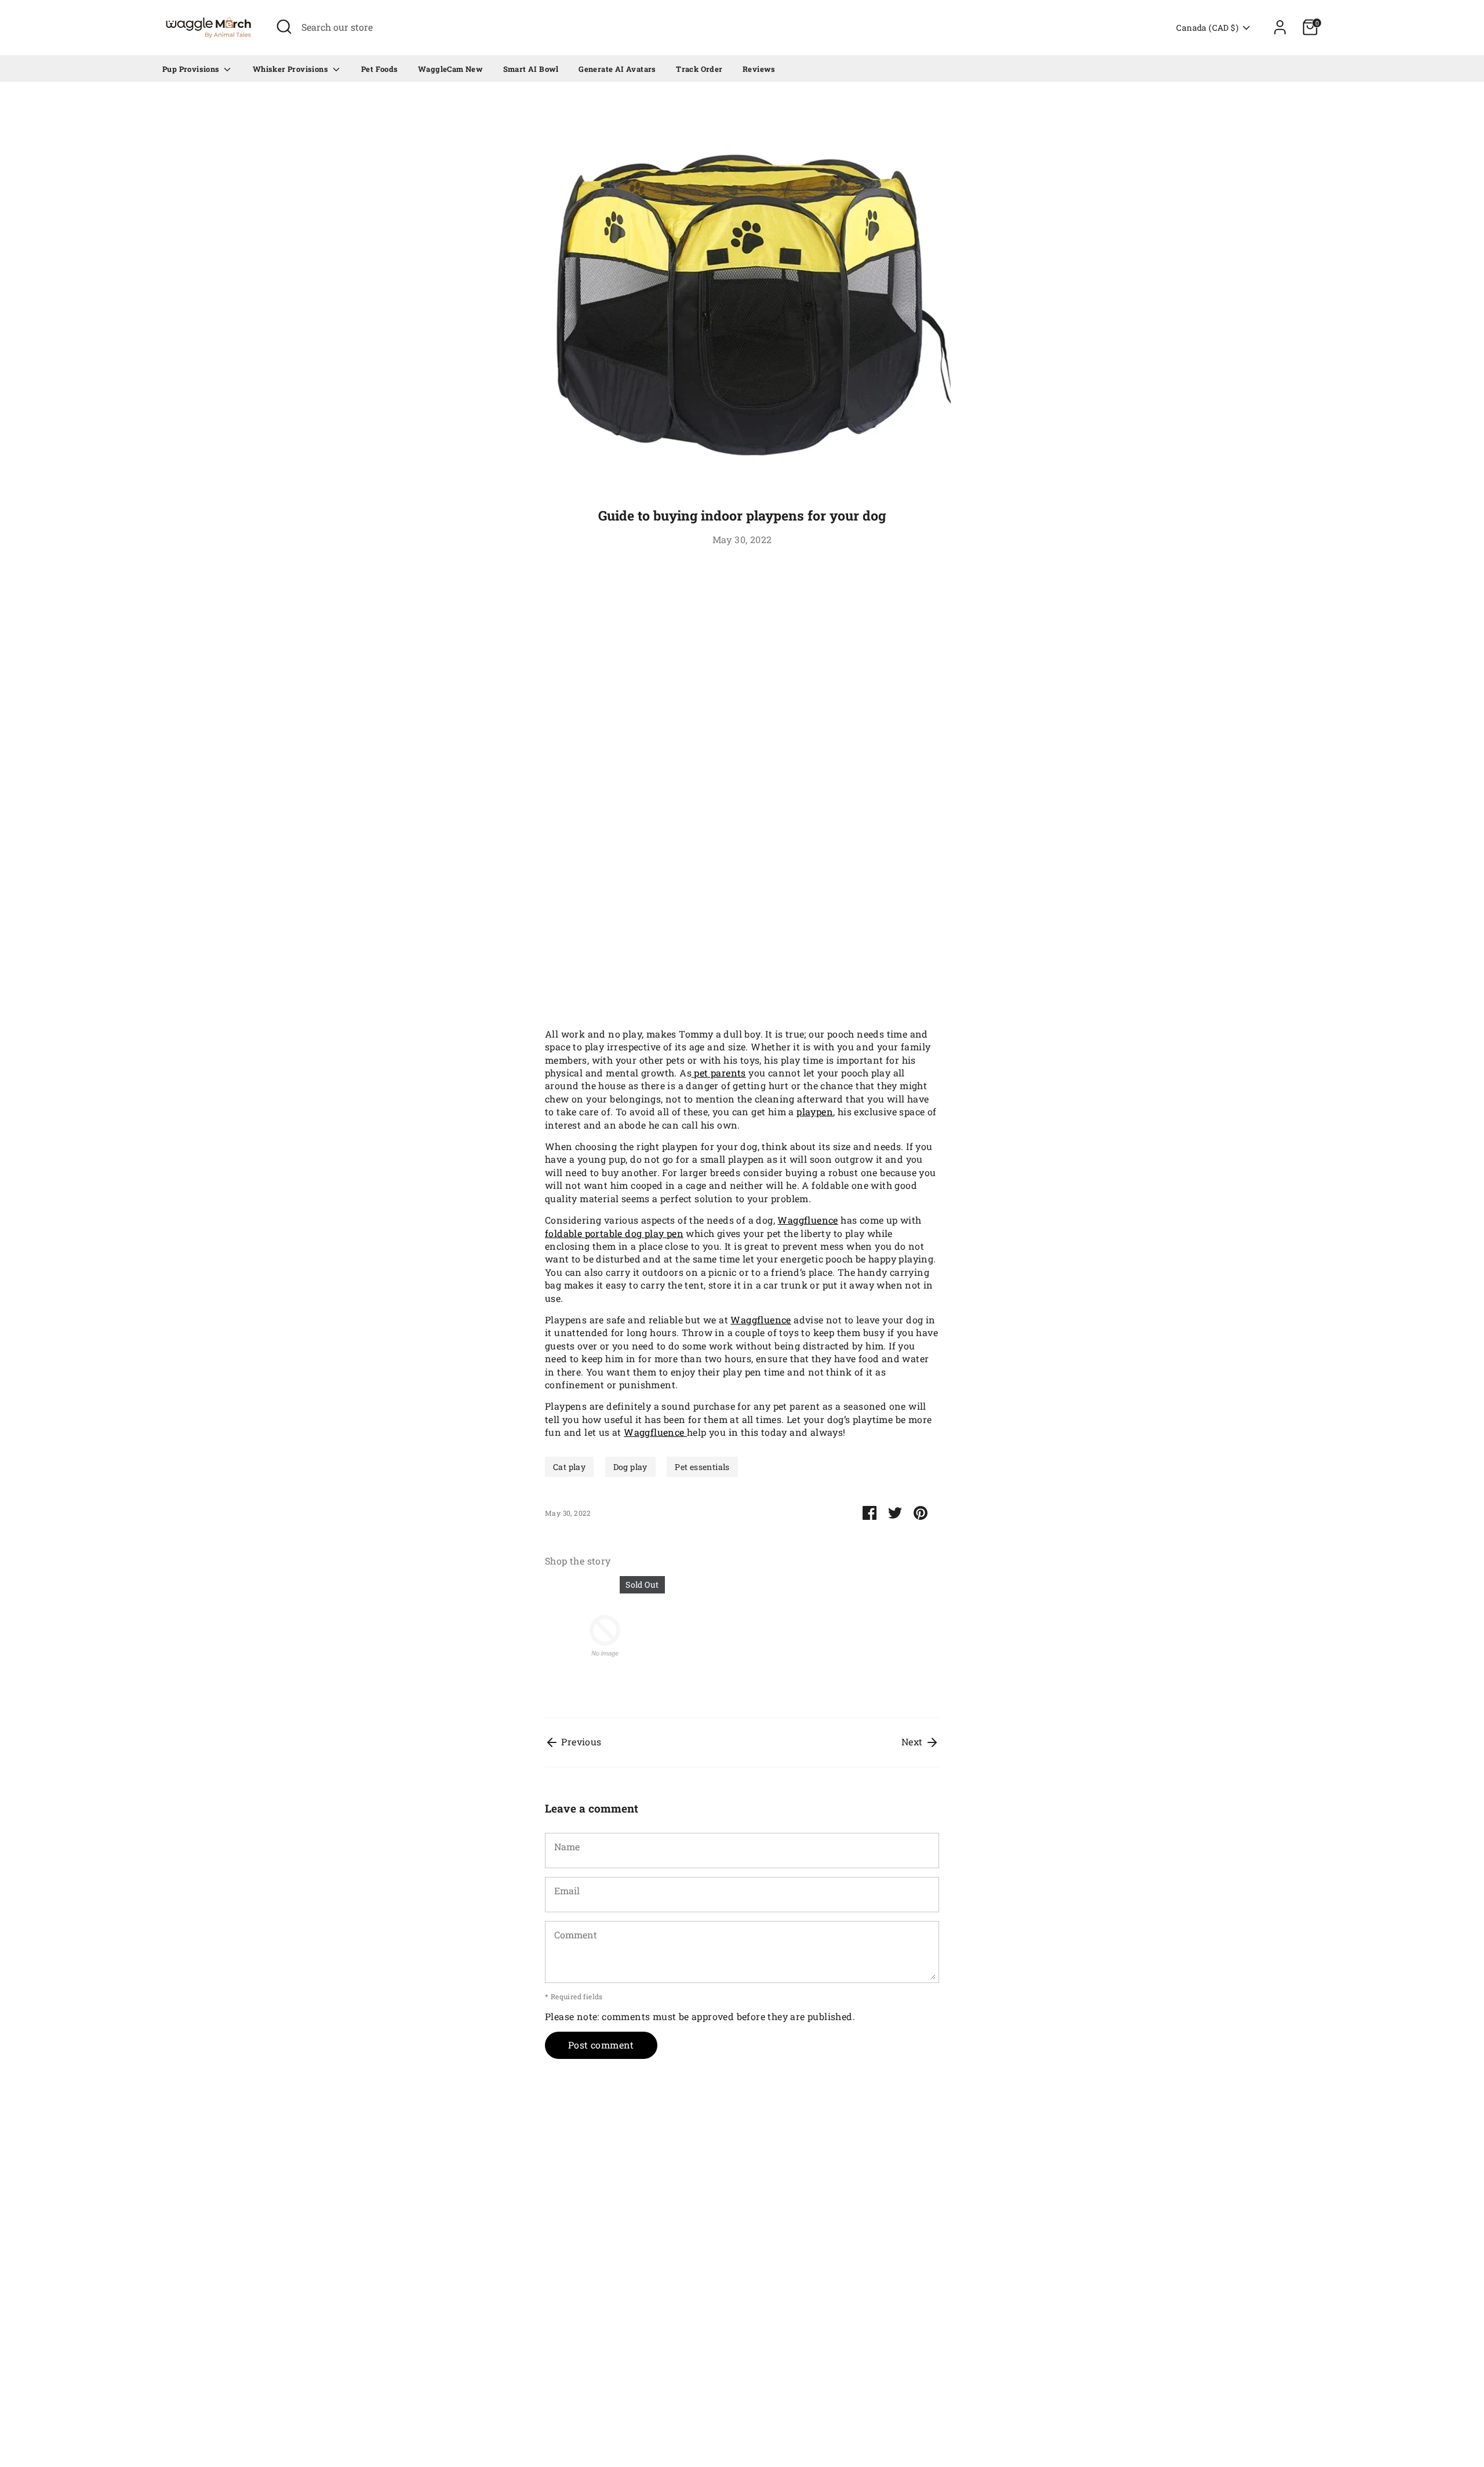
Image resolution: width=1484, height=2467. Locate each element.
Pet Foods (380, 69)
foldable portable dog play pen (614, 1233)
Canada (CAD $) (1207, 28)
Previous (580, 1742)
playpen (815, 1111)
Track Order (699, 69)
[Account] (1280, 27)
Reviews (759, 69)
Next (913, 1742)
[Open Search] (284, 27)
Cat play (569, 1467)
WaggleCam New (450, 69)
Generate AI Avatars (617, 69)
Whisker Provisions (292, 69)
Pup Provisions (192, 69)
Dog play (630, 1467)
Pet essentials (702, 1467)
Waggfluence (808, 1220)
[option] (596, 1638)
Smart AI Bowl (531, 69)
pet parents (719, 1073)
